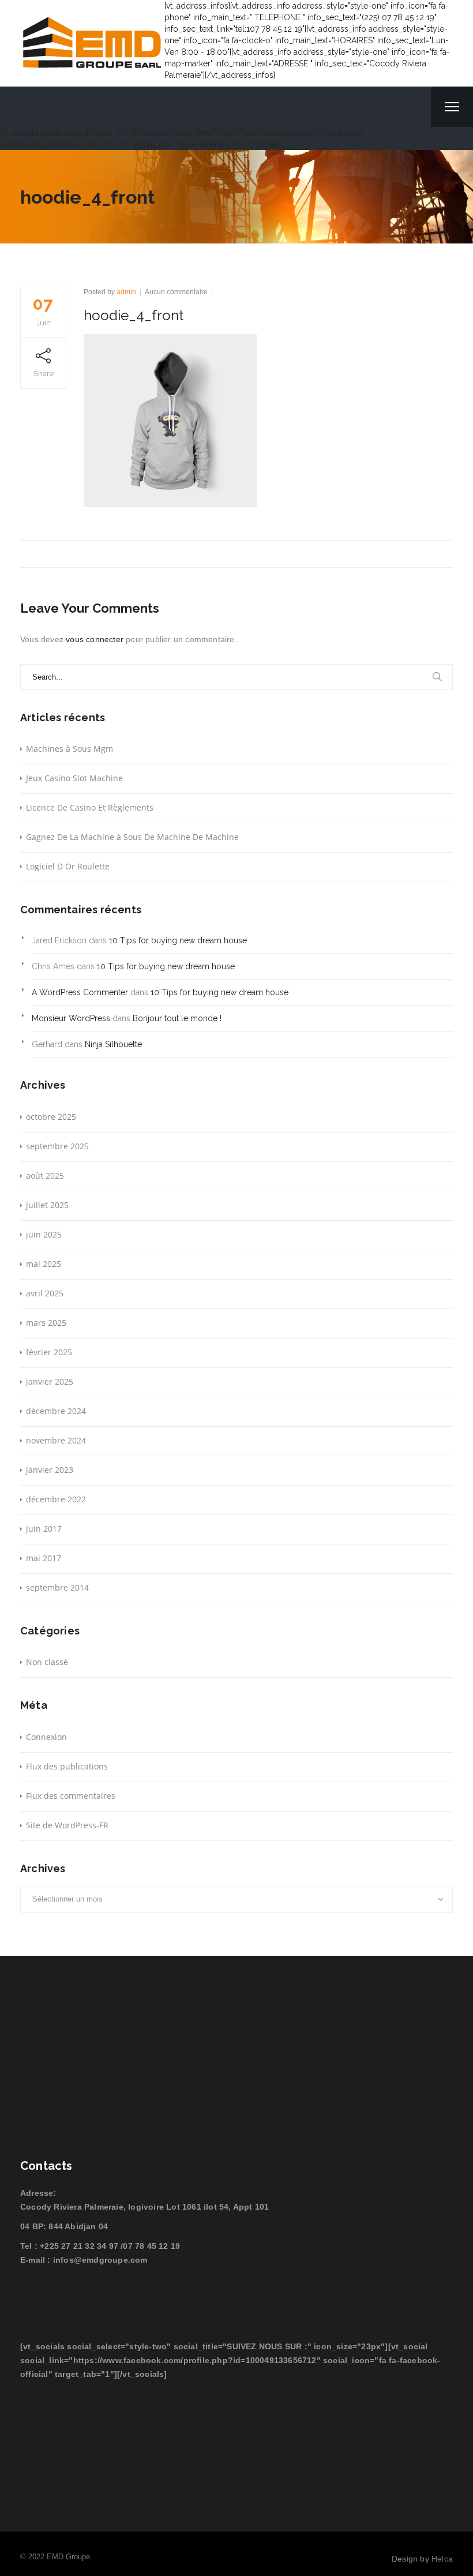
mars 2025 (46, 1323)
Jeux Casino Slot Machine (74, 778)
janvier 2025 (50, 1381)
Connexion (46, 1737)
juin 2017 (44, 1529)
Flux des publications (67, 1766)
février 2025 (49, 1352)
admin (126, 292)
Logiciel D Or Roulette (68, 866)
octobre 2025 (51, 1117)
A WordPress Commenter (80, 992)
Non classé (47, 1662)
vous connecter (95, 639)
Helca (442, 2559)
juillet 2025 (47, 1205)
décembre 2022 (56, 1499)
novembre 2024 (56, 1440)
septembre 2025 (57, 1146)
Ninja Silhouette (113, 1044)
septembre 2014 (57, 1587)
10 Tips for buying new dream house (178, 940)
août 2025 (45, 1175)
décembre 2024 (56, 1411)
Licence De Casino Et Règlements (90, 807)
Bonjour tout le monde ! (177, 1018)
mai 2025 (44, 1264)
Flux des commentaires (71, 1796)
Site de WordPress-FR (67, 1825)
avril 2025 (45, 1293)
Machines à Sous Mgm (70, 749)
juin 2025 (44, 1234)
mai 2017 (44, 1558)
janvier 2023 (50, 1470)
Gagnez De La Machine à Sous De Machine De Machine (132, 837)
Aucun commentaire (176, 292)
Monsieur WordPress (71, 1018)
